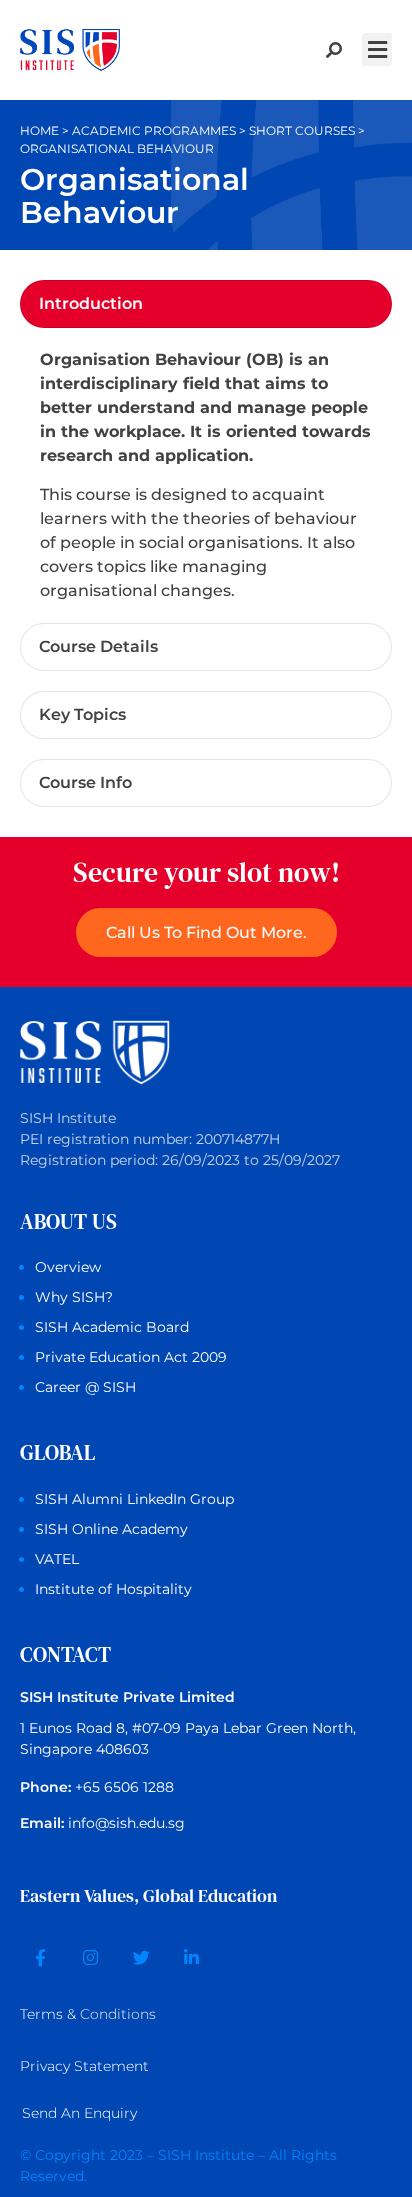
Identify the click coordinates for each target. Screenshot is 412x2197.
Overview (68, 1267)
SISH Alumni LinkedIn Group (134, 1499)
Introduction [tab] (91, 303)
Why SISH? (74, 1297)
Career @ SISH (85, 1387)
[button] (377, 49)
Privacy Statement (84, 2066)
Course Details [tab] (98, 646)
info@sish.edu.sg (126, 1823)
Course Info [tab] (85, 782)
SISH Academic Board (112, 1327)
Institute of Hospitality (113, 1589)
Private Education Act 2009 (131, 1357)
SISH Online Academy (111, 1529)
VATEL (57, 1559)
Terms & (88, 2014)
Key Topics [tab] (82, 714)
